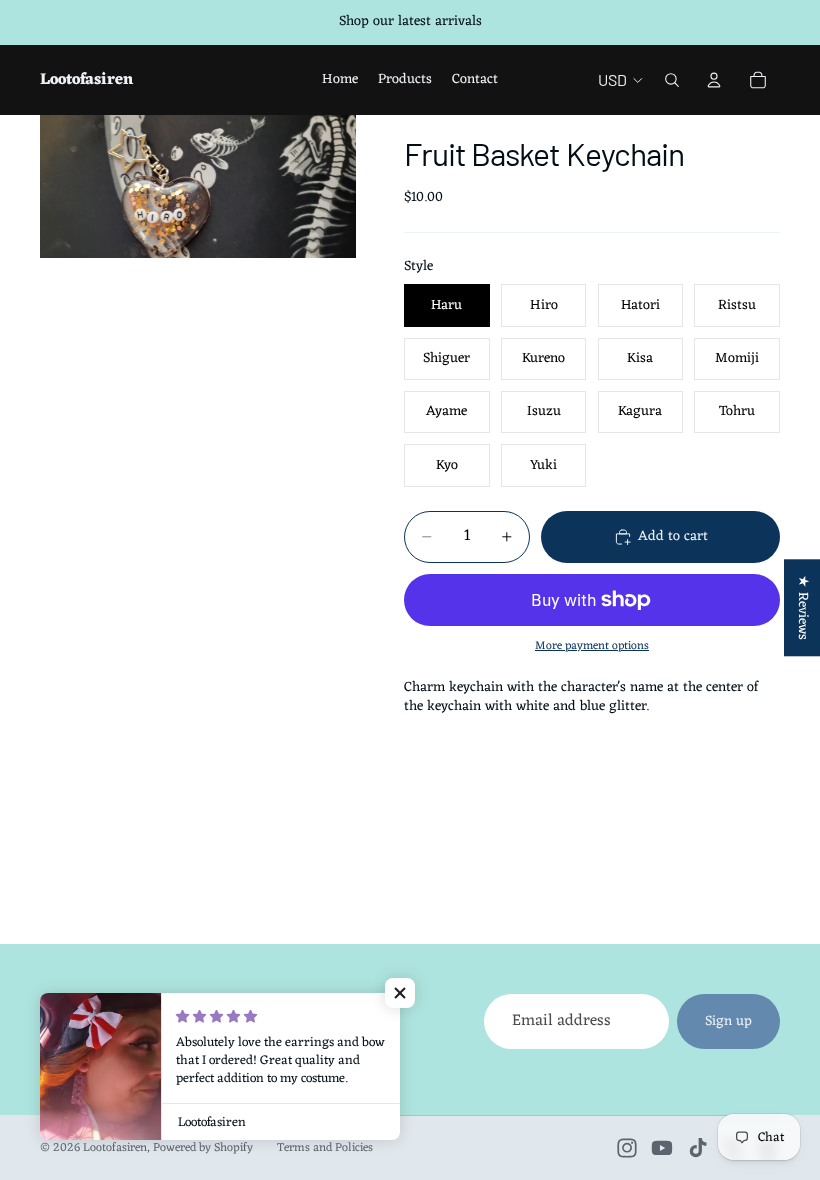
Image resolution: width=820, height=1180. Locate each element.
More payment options (592, 646)
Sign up (728, 1021)
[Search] (672, 80)
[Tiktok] (698, 1148)
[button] (400, 993)
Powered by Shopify (203, 1148)
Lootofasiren (115, 1148)
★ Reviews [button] (802, 607)
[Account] (714, 80)
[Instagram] (627, 1148)
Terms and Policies (325, 1148)
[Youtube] (662, 1148)
